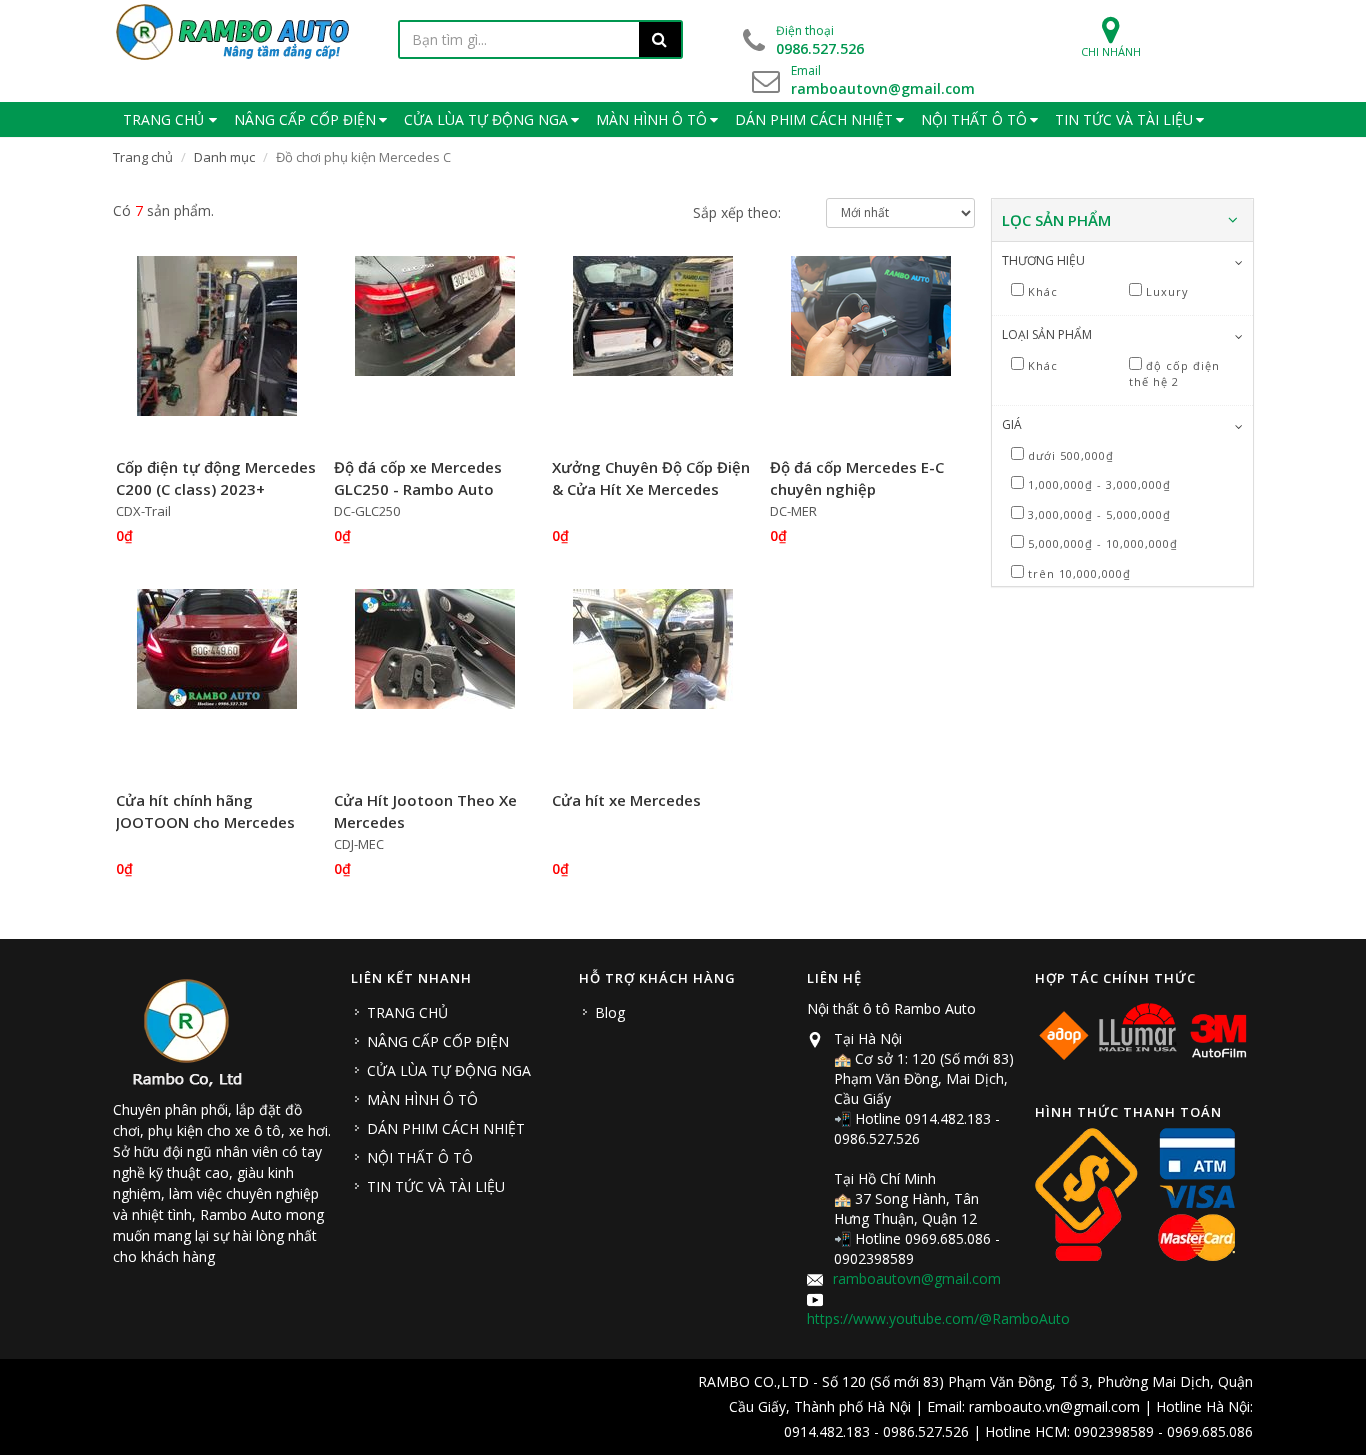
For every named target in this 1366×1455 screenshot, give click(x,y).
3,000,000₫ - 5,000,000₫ (1099, 514)
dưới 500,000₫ (1071, 455)
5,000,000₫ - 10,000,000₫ (1103, 543)
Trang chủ (143, 157)
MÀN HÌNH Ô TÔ (422, 1099)
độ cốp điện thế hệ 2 (1174, 374)
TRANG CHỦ (407, 1012)
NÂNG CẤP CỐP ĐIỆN (438, 1041)
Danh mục (224, 157)
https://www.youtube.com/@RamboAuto (938, 1318)
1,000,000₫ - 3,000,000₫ (1099, 484)
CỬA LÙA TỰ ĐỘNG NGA (449, 1070)
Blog (610, 1012)
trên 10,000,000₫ (1079, 573)
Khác (1043, 291)
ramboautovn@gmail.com (917, 1278)
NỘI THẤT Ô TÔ (420, 1157)
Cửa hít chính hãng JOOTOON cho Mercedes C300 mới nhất (205, 822)
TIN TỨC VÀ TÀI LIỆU (436, 1186)
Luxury (1167, 291)
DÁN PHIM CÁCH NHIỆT (446, 1128)
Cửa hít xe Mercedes (626, 800)
